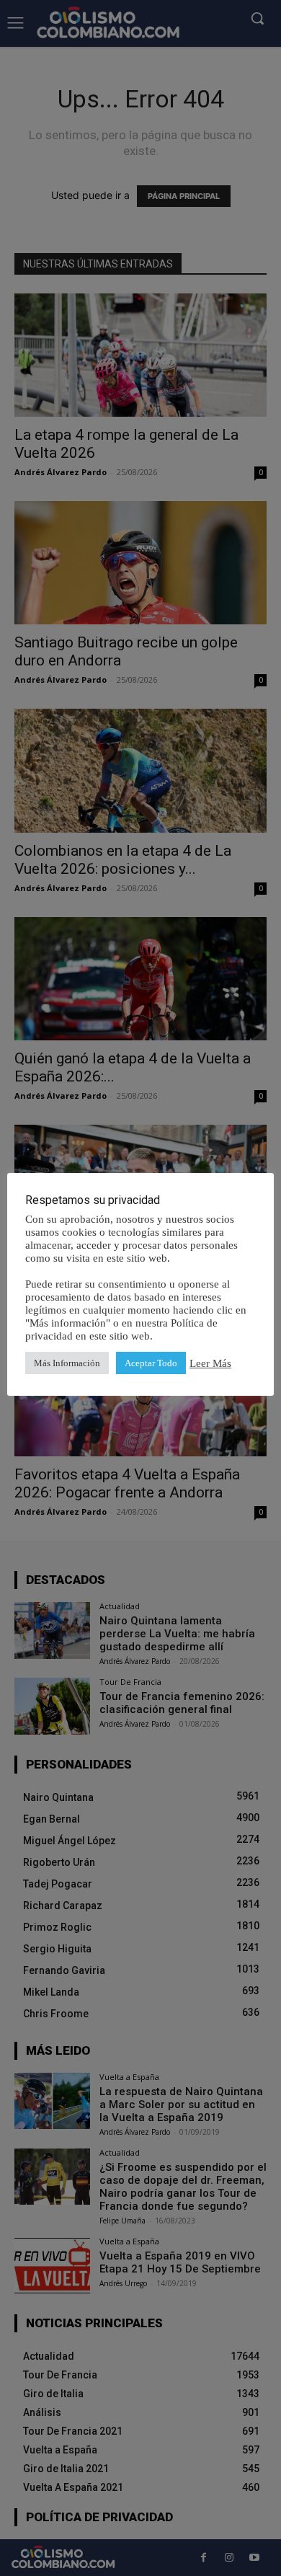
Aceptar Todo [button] (151, 1363)
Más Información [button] (67, 1363)
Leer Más (210, 1363)
